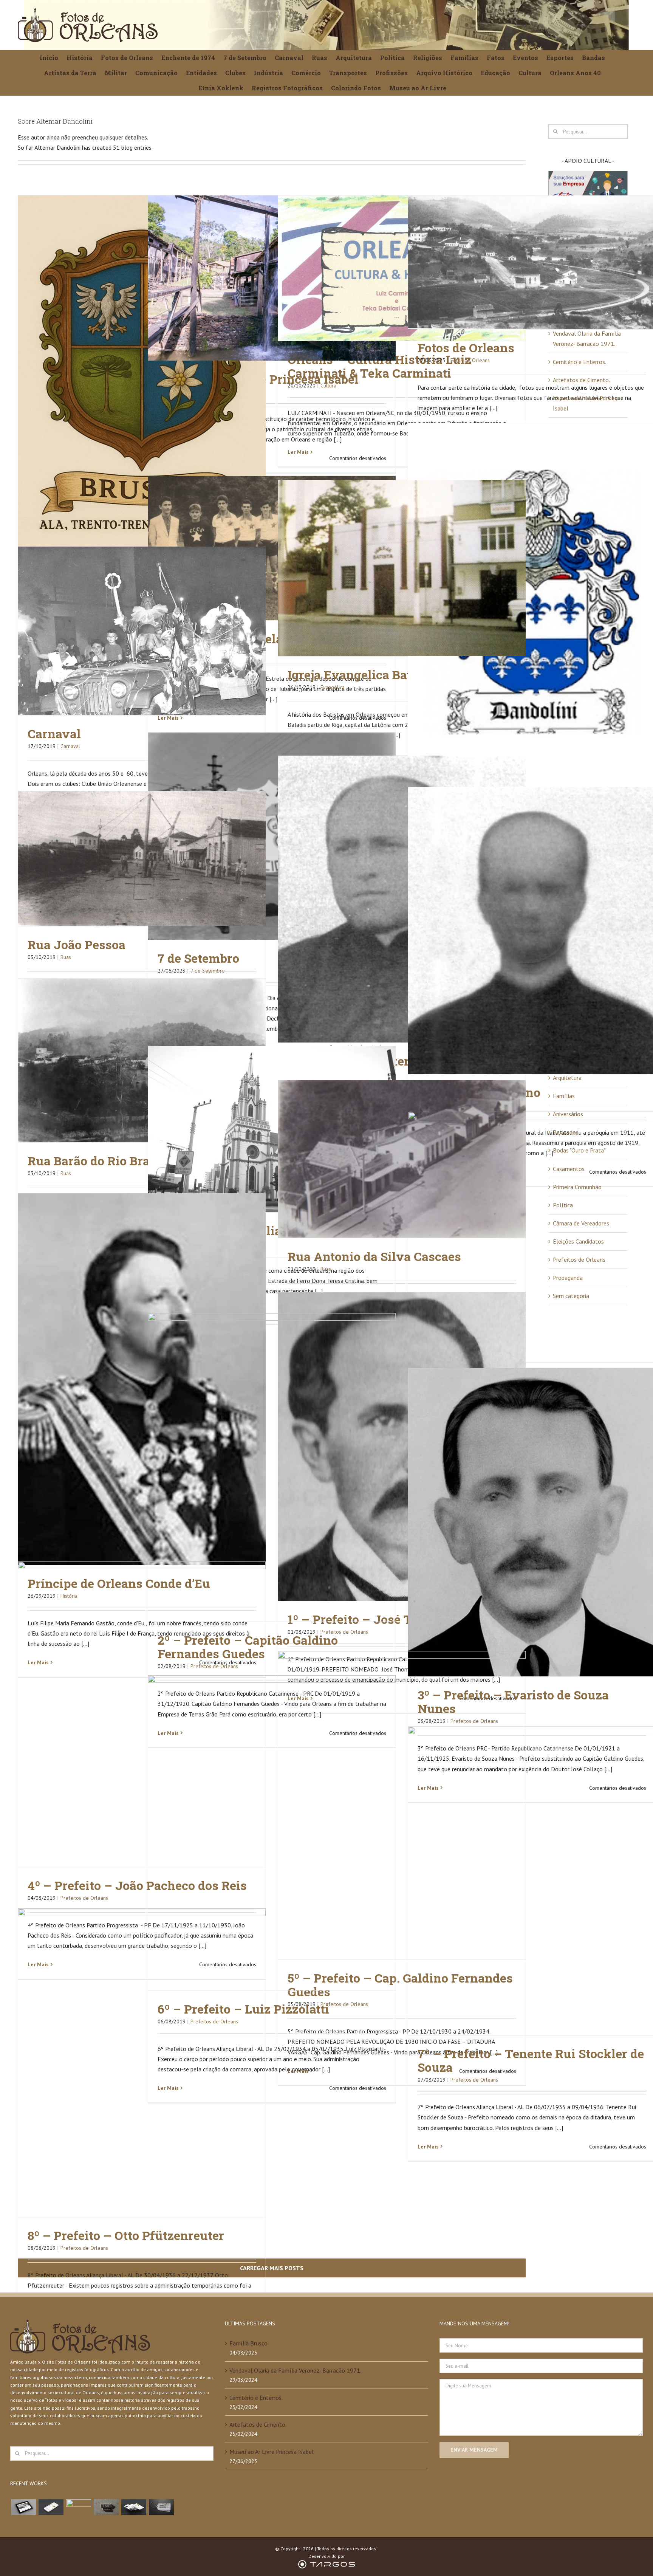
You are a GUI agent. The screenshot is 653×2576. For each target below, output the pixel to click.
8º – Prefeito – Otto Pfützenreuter (126, 2235)
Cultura (328, 386)
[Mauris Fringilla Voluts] (51, 2507)
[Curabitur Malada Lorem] (134, 2507)
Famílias (564, 1096)
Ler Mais (298, 452)
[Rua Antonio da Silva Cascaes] (402, 1159)
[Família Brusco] (142, 381)
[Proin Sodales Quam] (78, 2507)
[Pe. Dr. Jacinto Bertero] (402, 899)
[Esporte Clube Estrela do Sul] (272, 548)
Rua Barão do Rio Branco (99, 1161)
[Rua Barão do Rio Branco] (142, 1060)
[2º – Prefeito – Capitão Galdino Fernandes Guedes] (272, 1467)
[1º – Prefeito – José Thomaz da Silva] (402, 1447)
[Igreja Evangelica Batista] (402, 568)
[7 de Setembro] (272, 836)
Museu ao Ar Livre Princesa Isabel (272, 2452)
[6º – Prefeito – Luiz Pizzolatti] (272, 1833)
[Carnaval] (142, 631)
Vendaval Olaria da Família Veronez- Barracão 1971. (295, 2370)
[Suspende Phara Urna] (161, 2507)
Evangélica (333, 687)
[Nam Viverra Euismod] (106, 2507)
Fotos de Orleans (466, 348)
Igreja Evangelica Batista (360, 675)
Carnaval (54, 733)
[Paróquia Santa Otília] (272, 1129)
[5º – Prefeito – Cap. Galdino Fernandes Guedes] (402, 1805)
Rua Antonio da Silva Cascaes (374, 1256)
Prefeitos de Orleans (84, 1898)
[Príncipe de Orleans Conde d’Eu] (142, 1379)
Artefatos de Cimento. (581, 380)
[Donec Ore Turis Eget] (23, 2507)
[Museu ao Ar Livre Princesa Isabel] (272, 278)
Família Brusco (248, 2343)
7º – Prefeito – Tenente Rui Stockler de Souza (531, 2060)
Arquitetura (567, 1078)
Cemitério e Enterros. (579, 362)
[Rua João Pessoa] (142, 859)
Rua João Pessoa (77, 944)
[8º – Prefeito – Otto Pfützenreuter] (142, 2063)
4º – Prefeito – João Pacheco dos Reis (137, 1885)
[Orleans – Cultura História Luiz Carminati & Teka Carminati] (402, 268)
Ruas (66, 957)
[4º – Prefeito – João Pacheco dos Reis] (142, 1714)
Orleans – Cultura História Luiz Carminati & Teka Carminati (379, 366)
